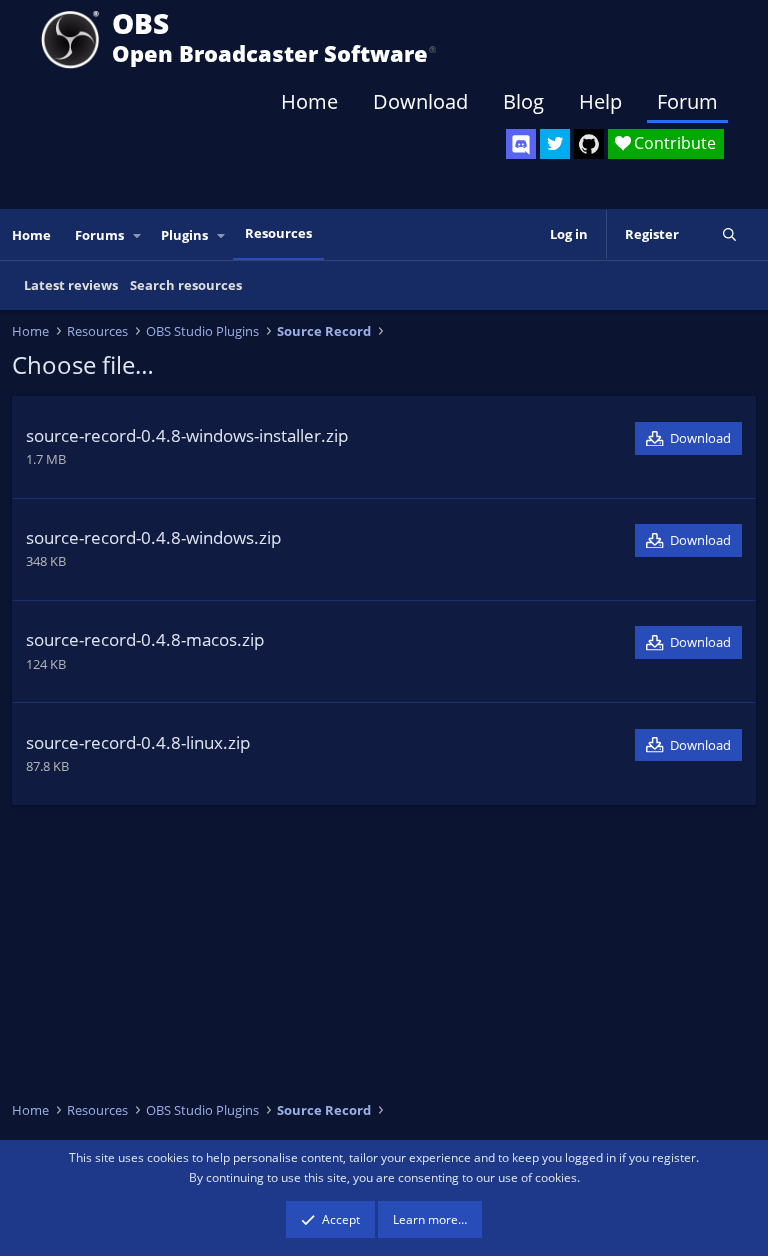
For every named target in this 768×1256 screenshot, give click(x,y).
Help (600, 101)
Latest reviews (71, 285)
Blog (523, 101)
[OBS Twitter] (555, 144)
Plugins (184, 235)
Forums (99, 235)
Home (309, 101)
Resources (278, 233)
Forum (687, 101)
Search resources (186, 285)
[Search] (729, 234)
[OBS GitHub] (589, 144)
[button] (138, 235)
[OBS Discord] (521, 144)
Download (420, 101)
